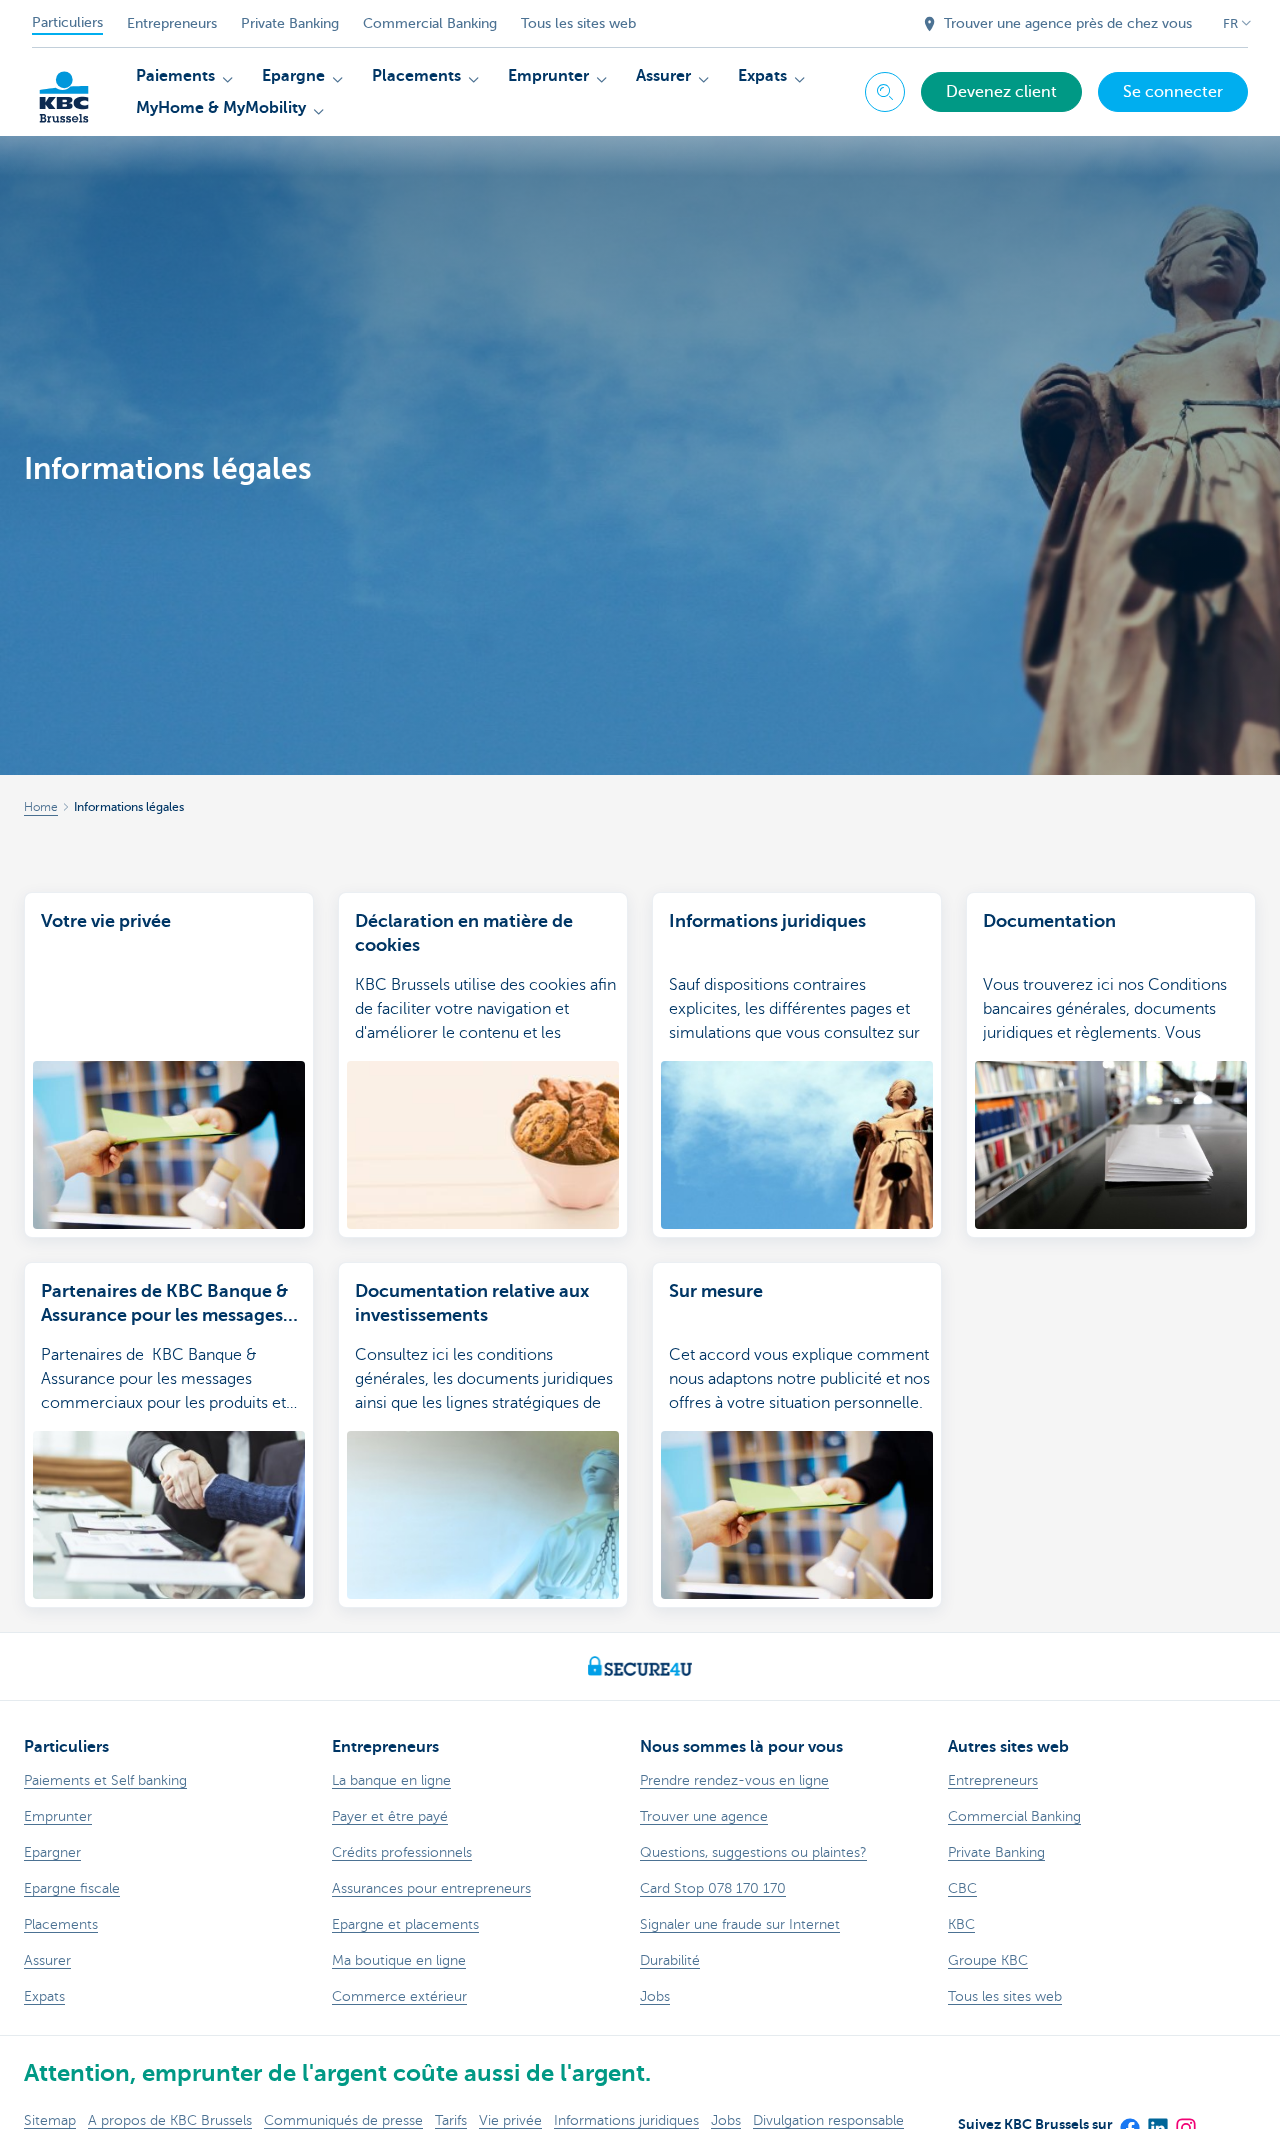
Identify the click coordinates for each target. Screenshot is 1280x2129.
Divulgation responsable (828, 2120)
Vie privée (510, 2120)
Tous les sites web (578, 23)
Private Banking (290, 23)
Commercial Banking (430, 23)
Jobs (726, 2120)
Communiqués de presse (343, 2120)
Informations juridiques (626, 2120)
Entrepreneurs (172, 23)
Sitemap (50, 2120)
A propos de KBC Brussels (170, 2120)
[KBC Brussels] (64, 90)
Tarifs (451, 2120)
